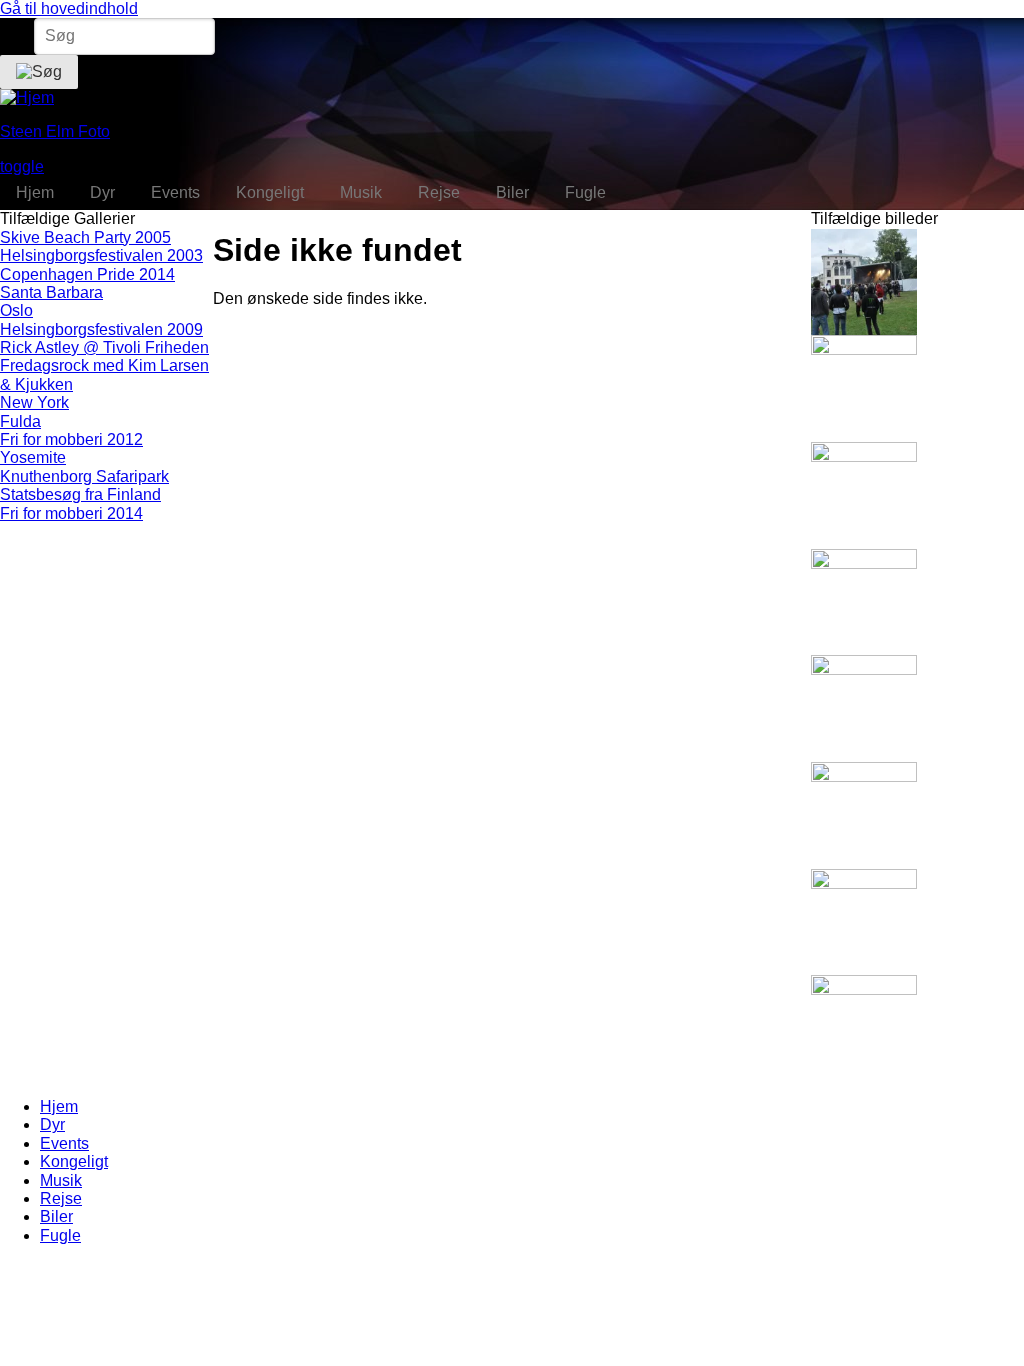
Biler (56, 1216)
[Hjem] (27, 97)
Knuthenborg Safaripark (84, 476)
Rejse (61, 1198)
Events (64, 1143)
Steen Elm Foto (55, 131)
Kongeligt (74, 1161)
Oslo (16, 310)
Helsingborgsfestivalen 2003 (101, 255)
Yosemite (33, 457)
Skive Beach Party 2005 (85, 237)
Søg (15, 35)
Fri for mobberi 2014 (71, 513)
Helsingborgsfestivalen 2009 (101, 329)
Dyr (52, 1124)
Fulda (20, 421)
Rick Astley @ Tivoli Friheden (104, 347)
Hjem (59, 1106)
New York (34, 402)
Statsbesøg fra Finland (80, 494)
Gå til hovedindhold (69, 8)
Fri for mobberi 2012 (71, 439)
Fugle (60, 1235)
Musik (61, 1180)
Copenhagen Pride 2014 (87, 274)
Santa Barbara (51, 292)
